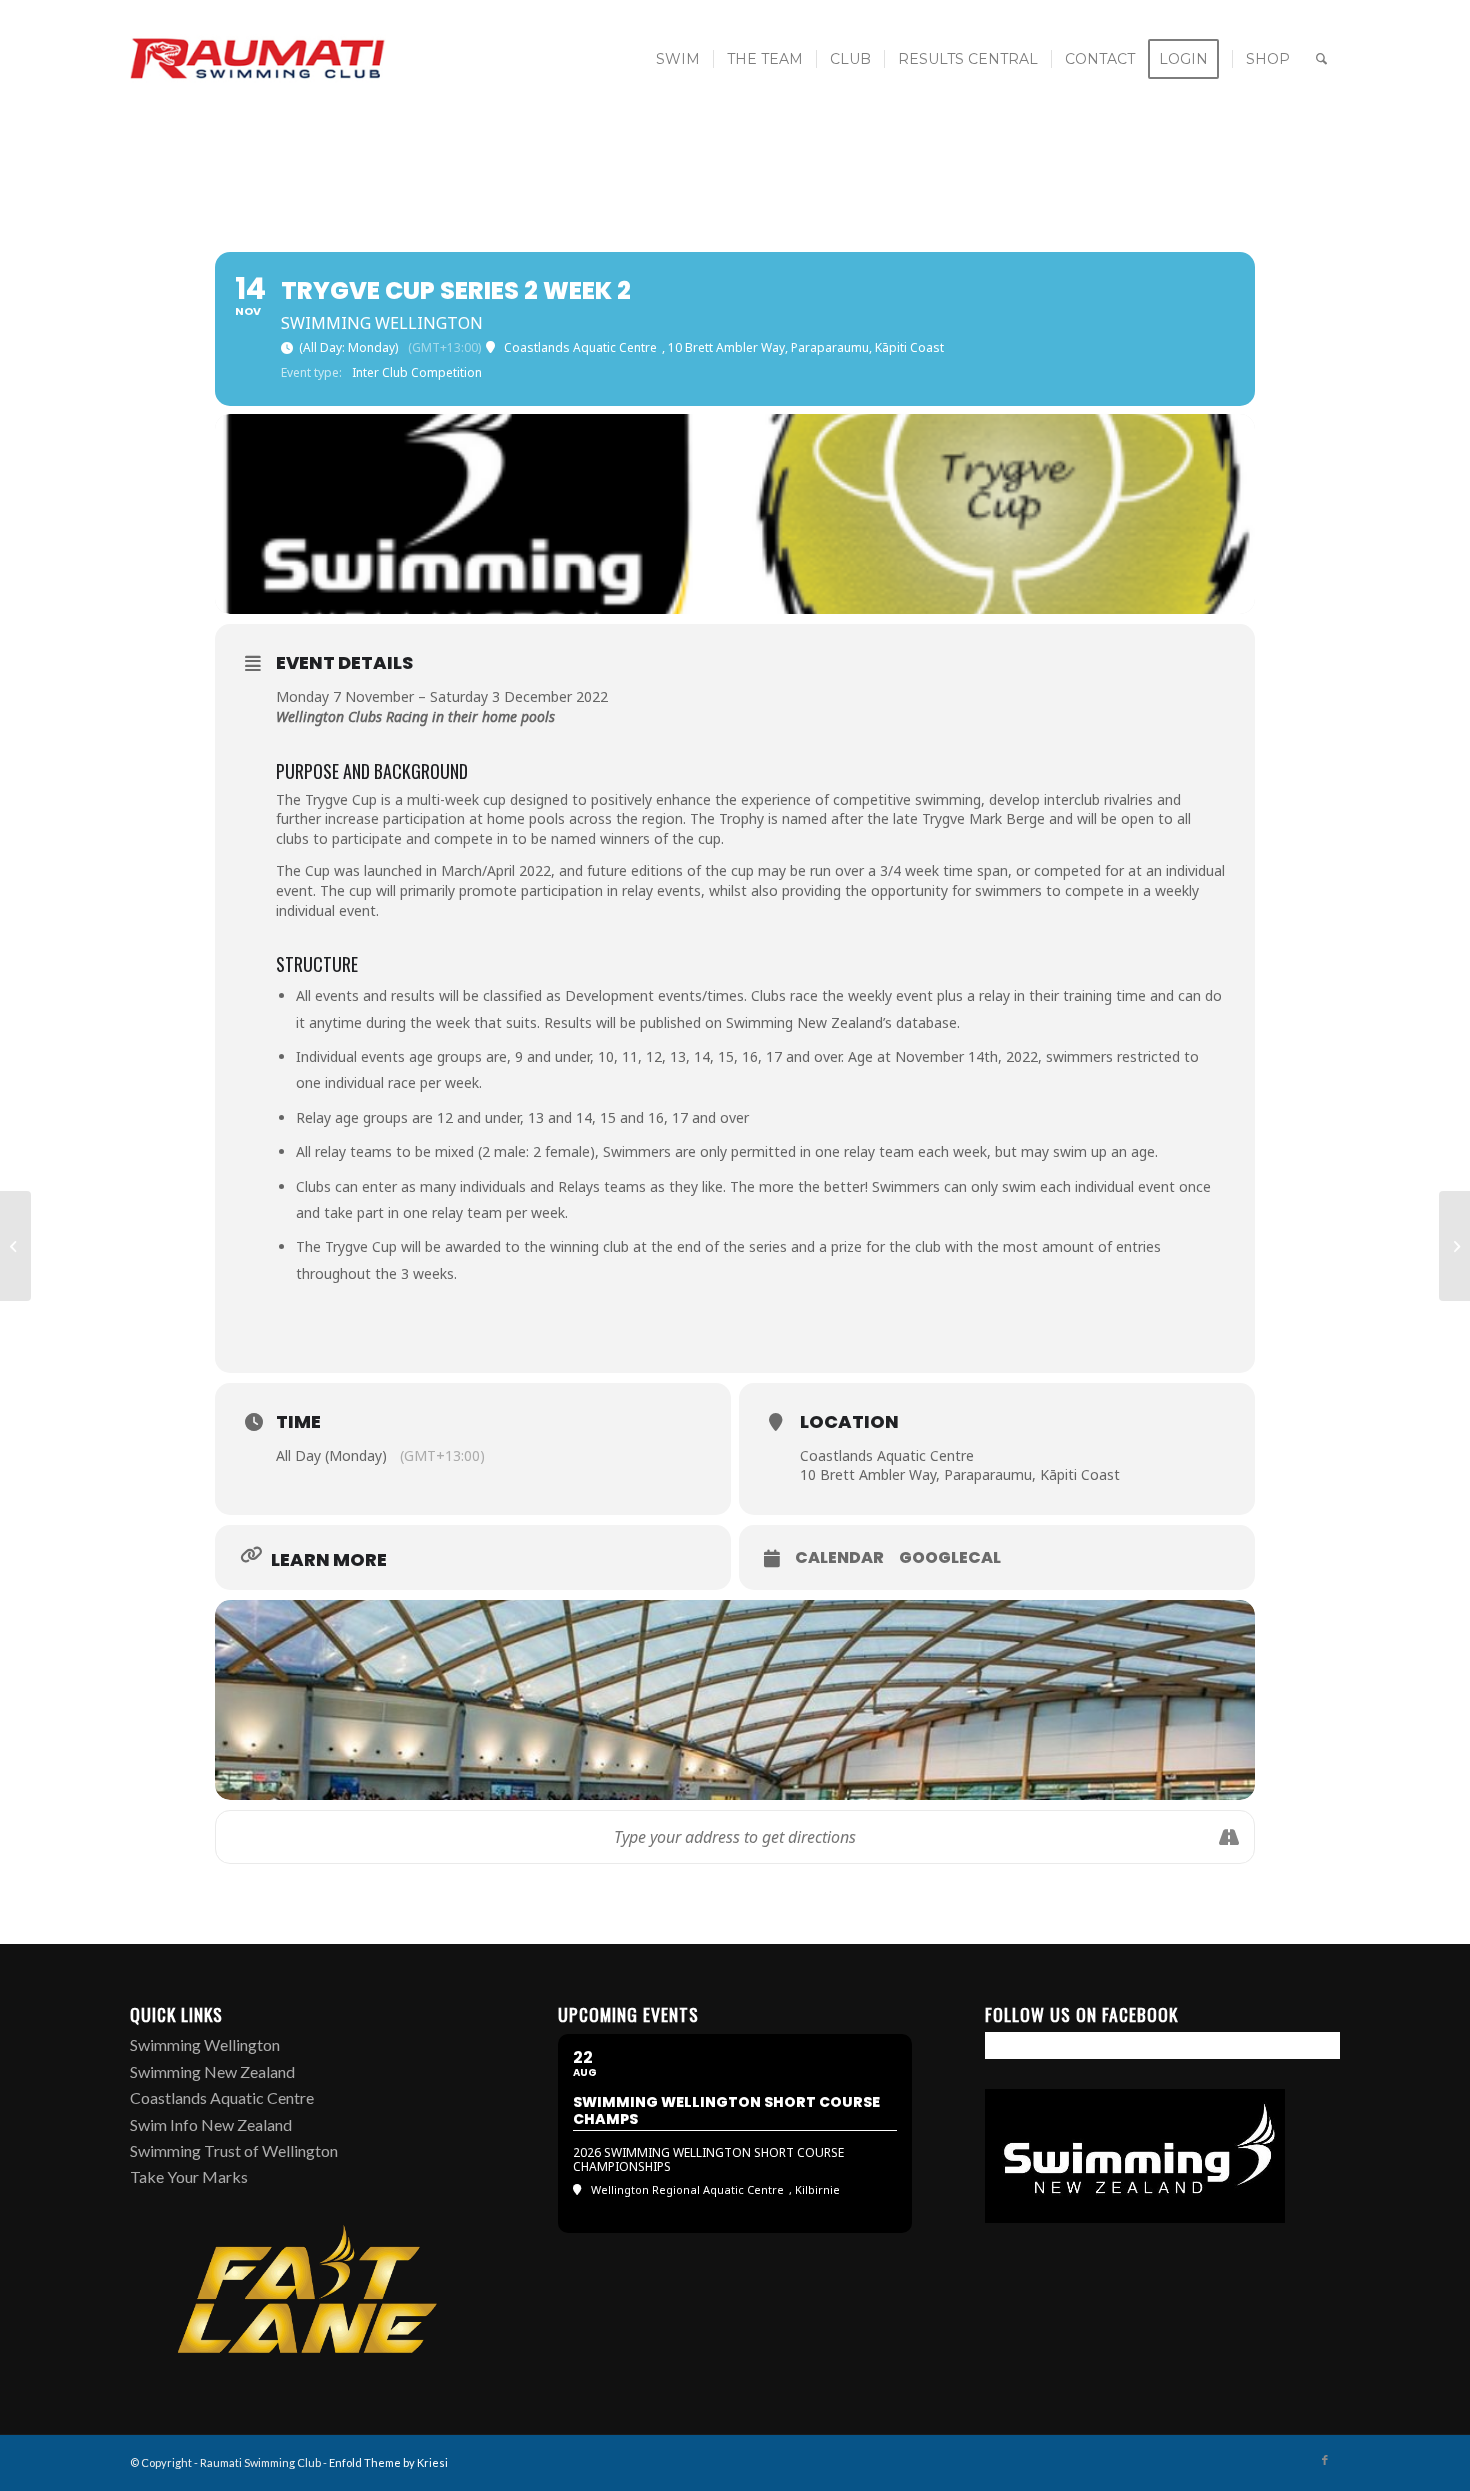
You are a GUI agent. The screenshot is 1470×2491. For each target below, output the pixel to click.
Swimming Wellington (205, 2044)
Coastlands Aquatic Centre (222, 2097)
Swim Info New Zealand (211, 2124)
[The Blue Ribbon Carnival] (1454, 1246)
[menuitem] (678, 59)
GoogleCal (950, 1558)
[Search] (1321, 59)
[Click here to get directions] (1228, 1837)
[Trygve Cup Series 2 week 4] (15, 1246)
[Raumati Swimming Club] (258, 59)
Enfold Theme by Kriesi (388, 2462)
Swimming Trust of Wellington (234, 2150)
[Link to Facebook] (1325, 2460)
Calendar (839, 1558)
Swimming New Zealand (212, 2071)
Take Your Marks (189, 2176)
